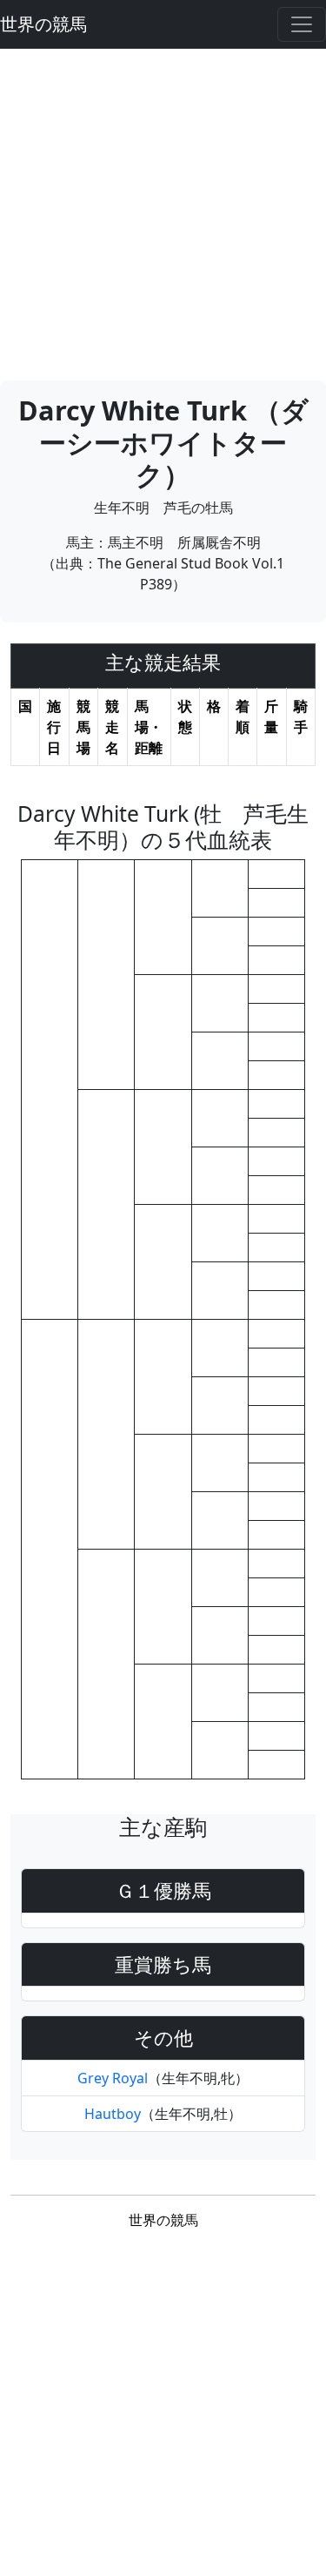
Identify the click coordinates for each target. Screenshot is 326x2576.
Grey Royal (113, 2078)
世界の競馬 (43, 24)
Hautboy (113, 2114)
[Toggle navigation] (302, 24)
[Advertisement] (163, 212)
